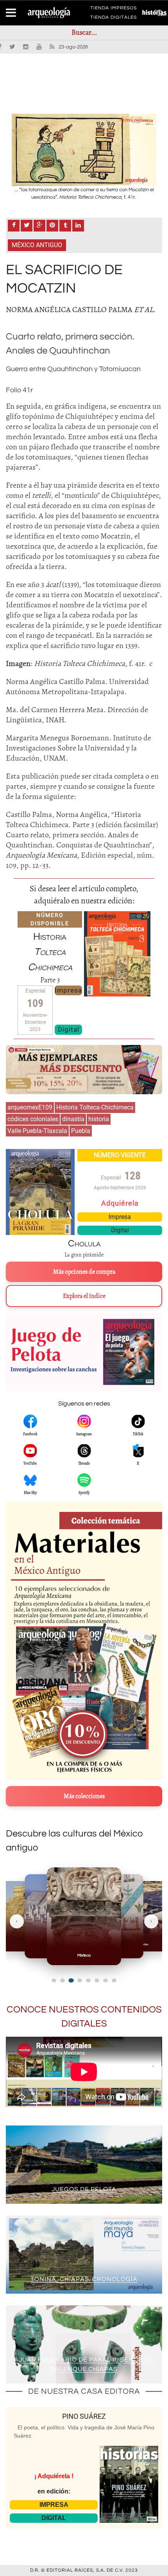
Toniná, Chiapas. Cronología (84, 2279)
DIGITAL (54, 2518)
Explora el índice (84, 1296)
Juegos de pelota (84, 2189)
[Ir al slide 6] (97, 1980)
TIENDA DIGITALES (113, 19)
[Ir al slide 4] (80, 1980)
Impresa (68, 990)
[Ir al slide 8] (114, 1980)
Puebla (81, 1131)
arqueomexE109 (30, 1107)
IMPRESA (54, 2505)
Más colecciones (84, 1796)
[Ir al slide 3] (71, 1980)
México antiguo (37, 245)
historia (99, 1119)
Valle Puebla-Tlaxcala (37, 1131)
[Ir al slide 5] (88, 1980)
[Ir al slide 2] (63, 1980)
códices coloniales (33, 1119)
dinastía (73, 1119)
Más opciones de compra (84, 1272)
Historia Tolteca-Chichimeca (95, 1107)
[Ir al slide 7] (105, 1980)
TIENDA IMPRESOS (113, 9)
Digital (69, 1029)
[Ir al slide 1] (54, 1980)
